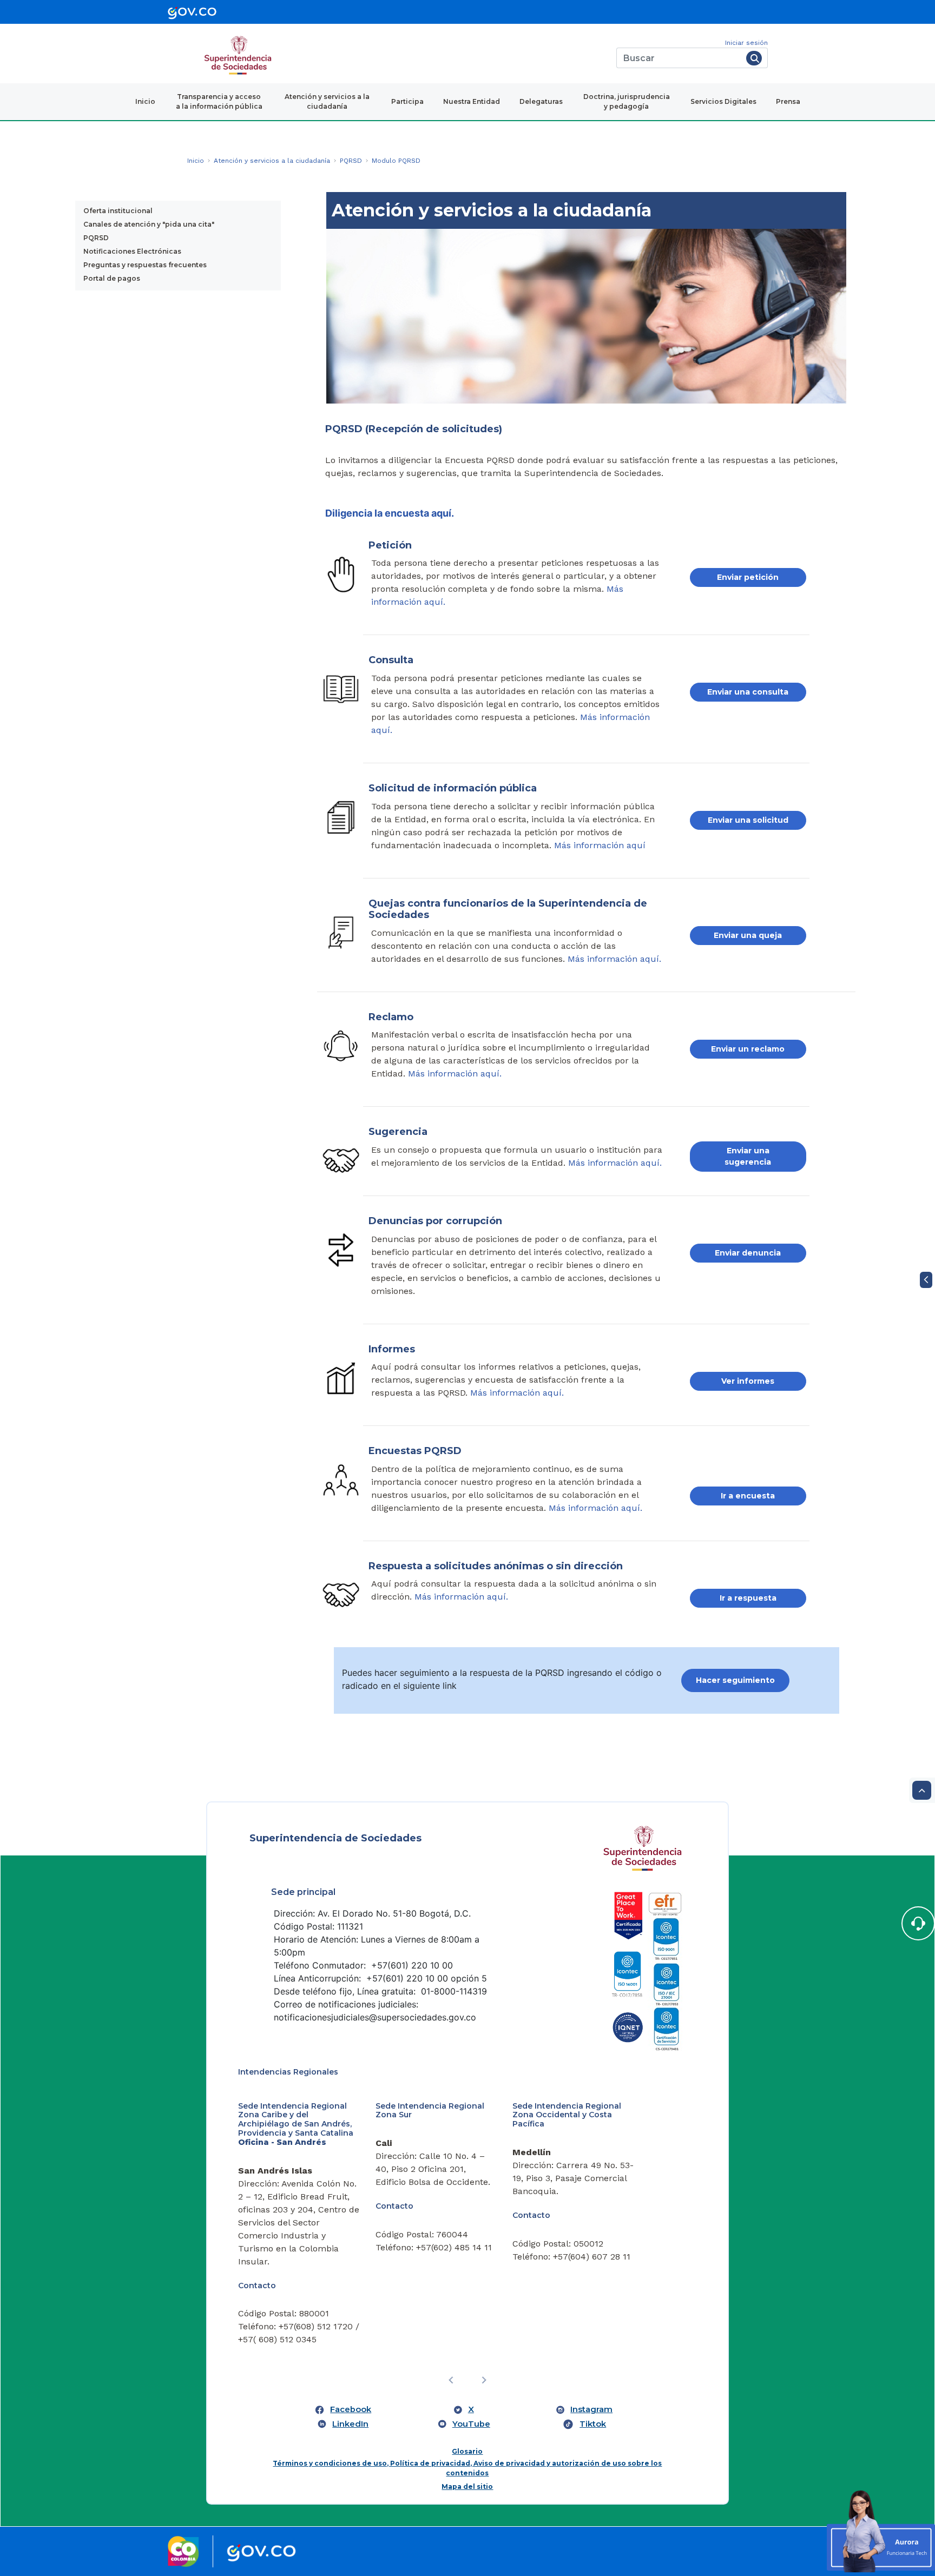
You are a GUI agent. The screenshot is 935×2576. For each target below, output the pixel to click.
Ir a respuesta (748, 1598)
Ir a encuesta (748, 1496)
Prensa (788, 101)
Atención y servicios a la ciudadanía (327, 101)
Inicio (145, 101)
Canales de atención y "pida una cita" (149, 224)
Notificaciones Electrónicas (132, 251)
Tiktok (593, 2424)
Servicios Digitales (723, 101)
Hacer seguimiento (735, 1680)
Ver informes (748, 1381)
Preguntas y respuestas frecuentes (145, 265)
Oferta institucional (118, 211)
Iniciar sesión (746, 43)
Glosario (467, 2451)
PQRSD (96, 238)
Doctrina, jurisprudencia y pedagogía (627, 101)
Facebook (351, 2409)
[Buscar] (754, 58)
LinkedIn (350, 2424)
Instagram (591, 2409)
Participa (407, 101)
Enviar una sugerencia (748, 1156)
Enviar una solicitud (748, 820)
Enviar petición (748, 577)
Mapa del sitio (467, 2486)
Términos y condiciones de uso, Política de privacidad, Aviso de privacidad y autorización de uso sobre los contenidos (467, 2468)
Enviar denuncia (748, 1253)
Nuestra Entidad (472, 101)
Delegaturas (541, 101)
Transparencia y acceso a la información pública (219, 101)
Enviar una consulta (748, 692)
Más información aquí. (614, 959)
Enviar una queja (748, 935)
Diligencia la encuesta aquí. (390, 513)
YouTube (471, 2424)
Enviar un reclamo (748, 1049)
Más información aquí (600, 845)
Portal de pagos (112, 278)
